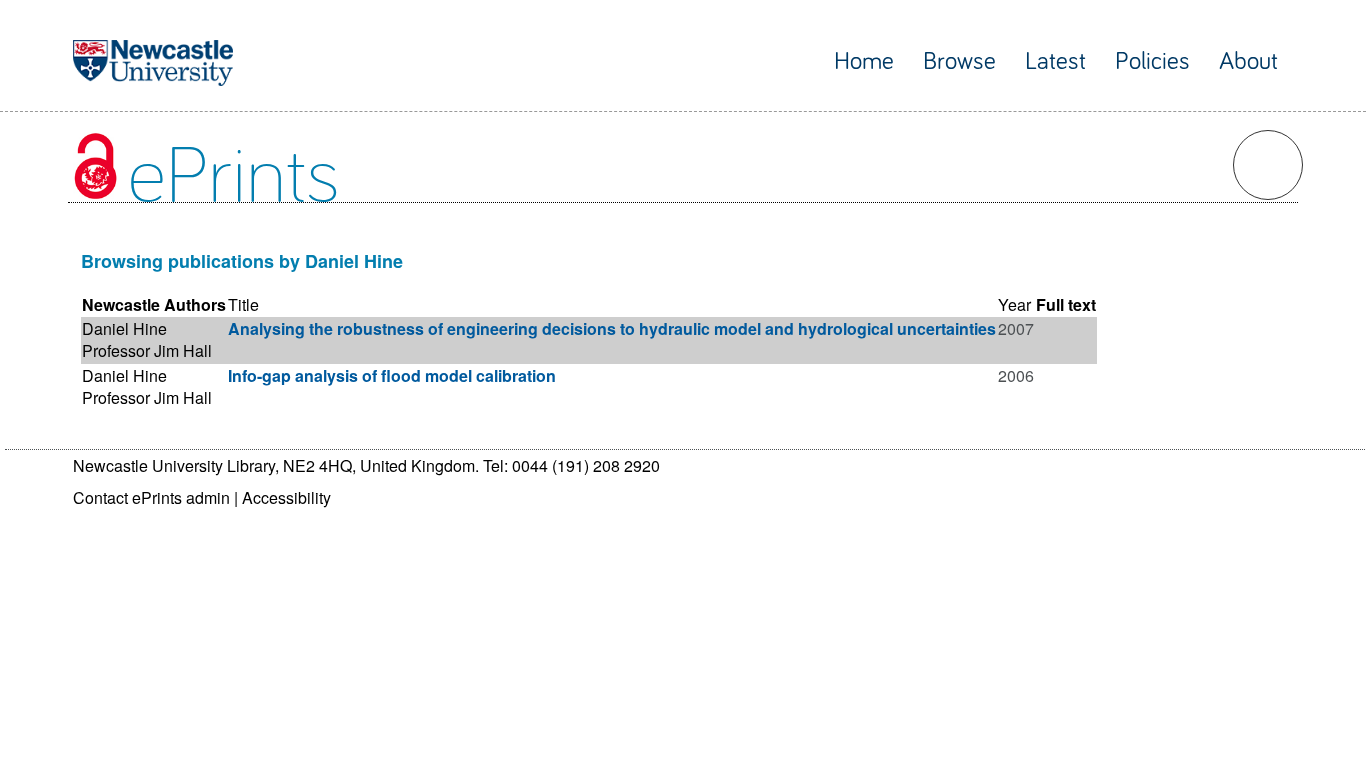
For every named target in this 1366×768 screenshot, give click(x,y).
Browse (959, 61)
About (1248, 61)
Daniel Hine (124, 328)
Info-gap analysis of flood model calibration (392, 375)
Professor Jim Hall (147, 350)
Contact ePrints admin (151, 497)
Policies (1152, 61)
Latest (1055, 61)
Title (243, 304)
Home (864, 61)
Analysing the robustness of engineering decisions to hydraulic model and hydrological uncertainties (612, 328)
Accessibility (286, 497)
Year (1014, 304)
